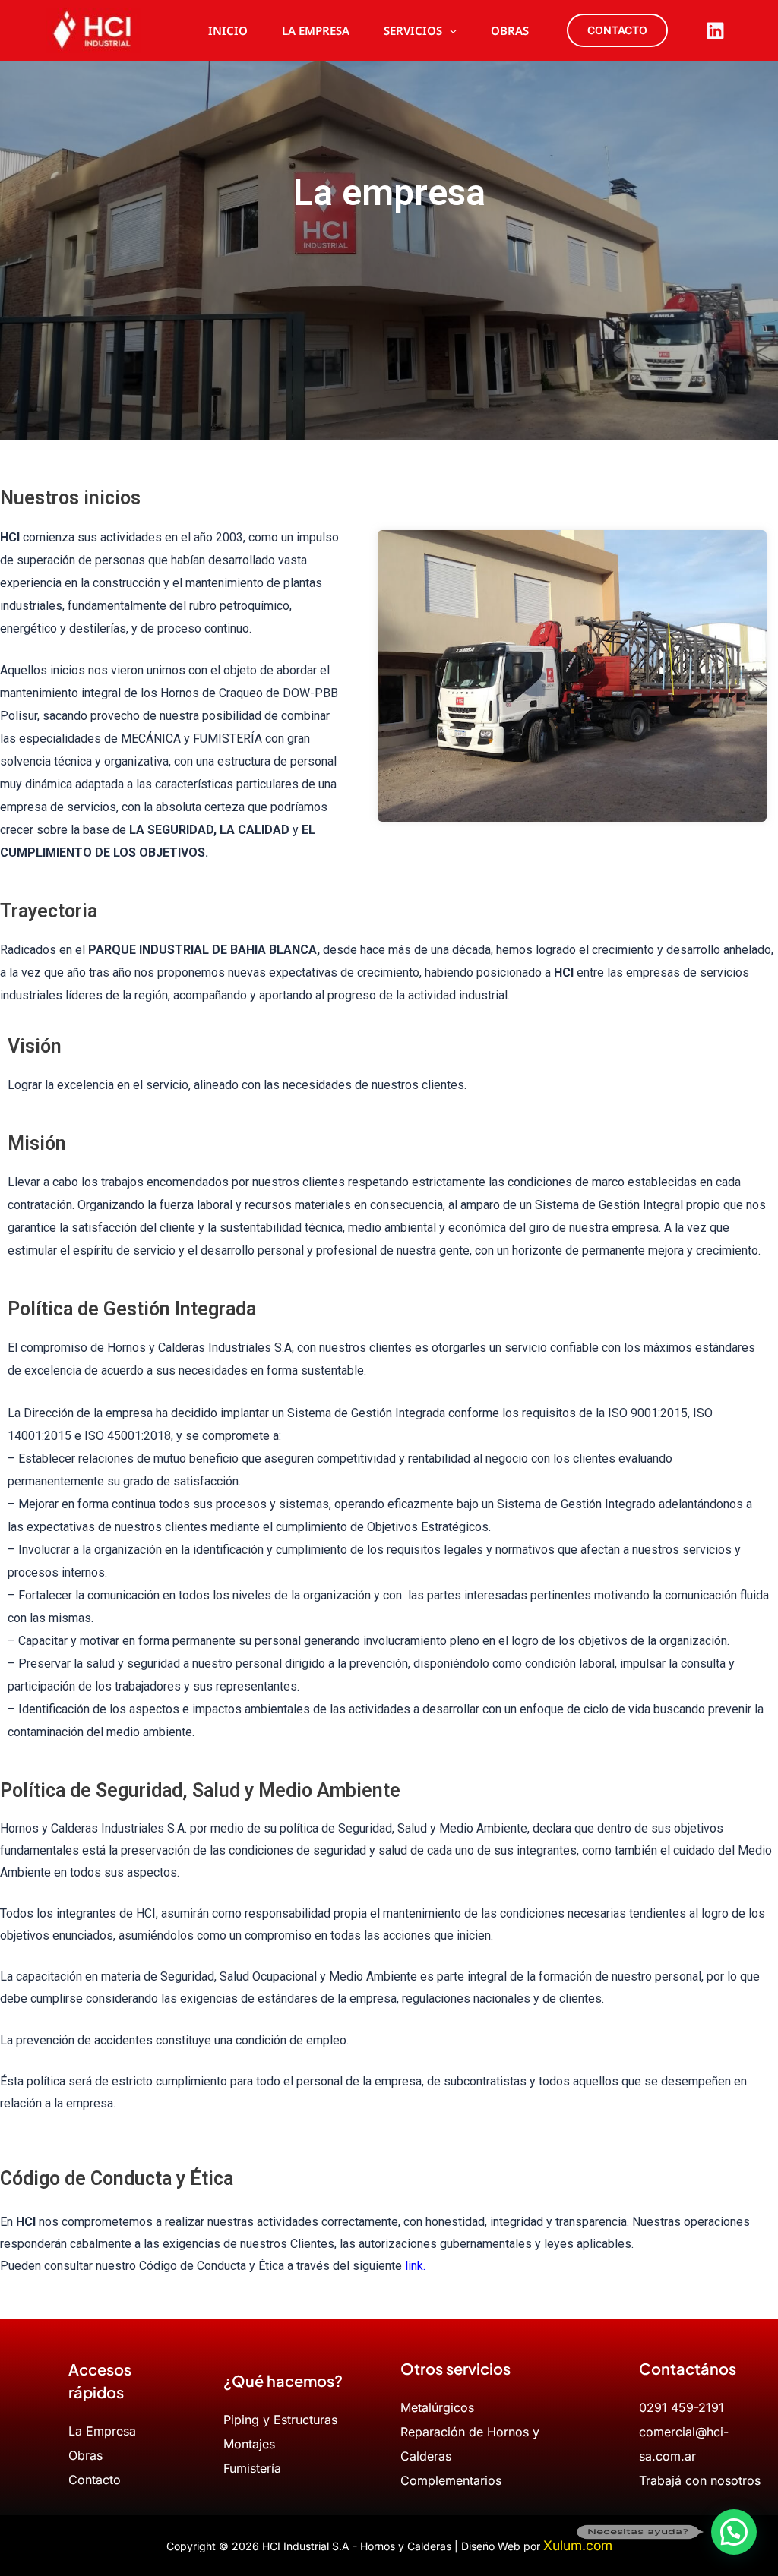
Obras (85, 2455)
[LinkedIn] (715, 31)
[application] (449, 30)
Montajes (249, 2444)
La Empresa (102, 2431)
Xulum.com (578, 2545)
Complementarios (451, 2480)
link (414, 2266)
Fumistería (252, 2468)
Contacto (95, 2480)
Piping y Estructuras (280, 2420)
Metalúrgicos (437, 2407)
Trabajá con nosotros (700, 2480)
